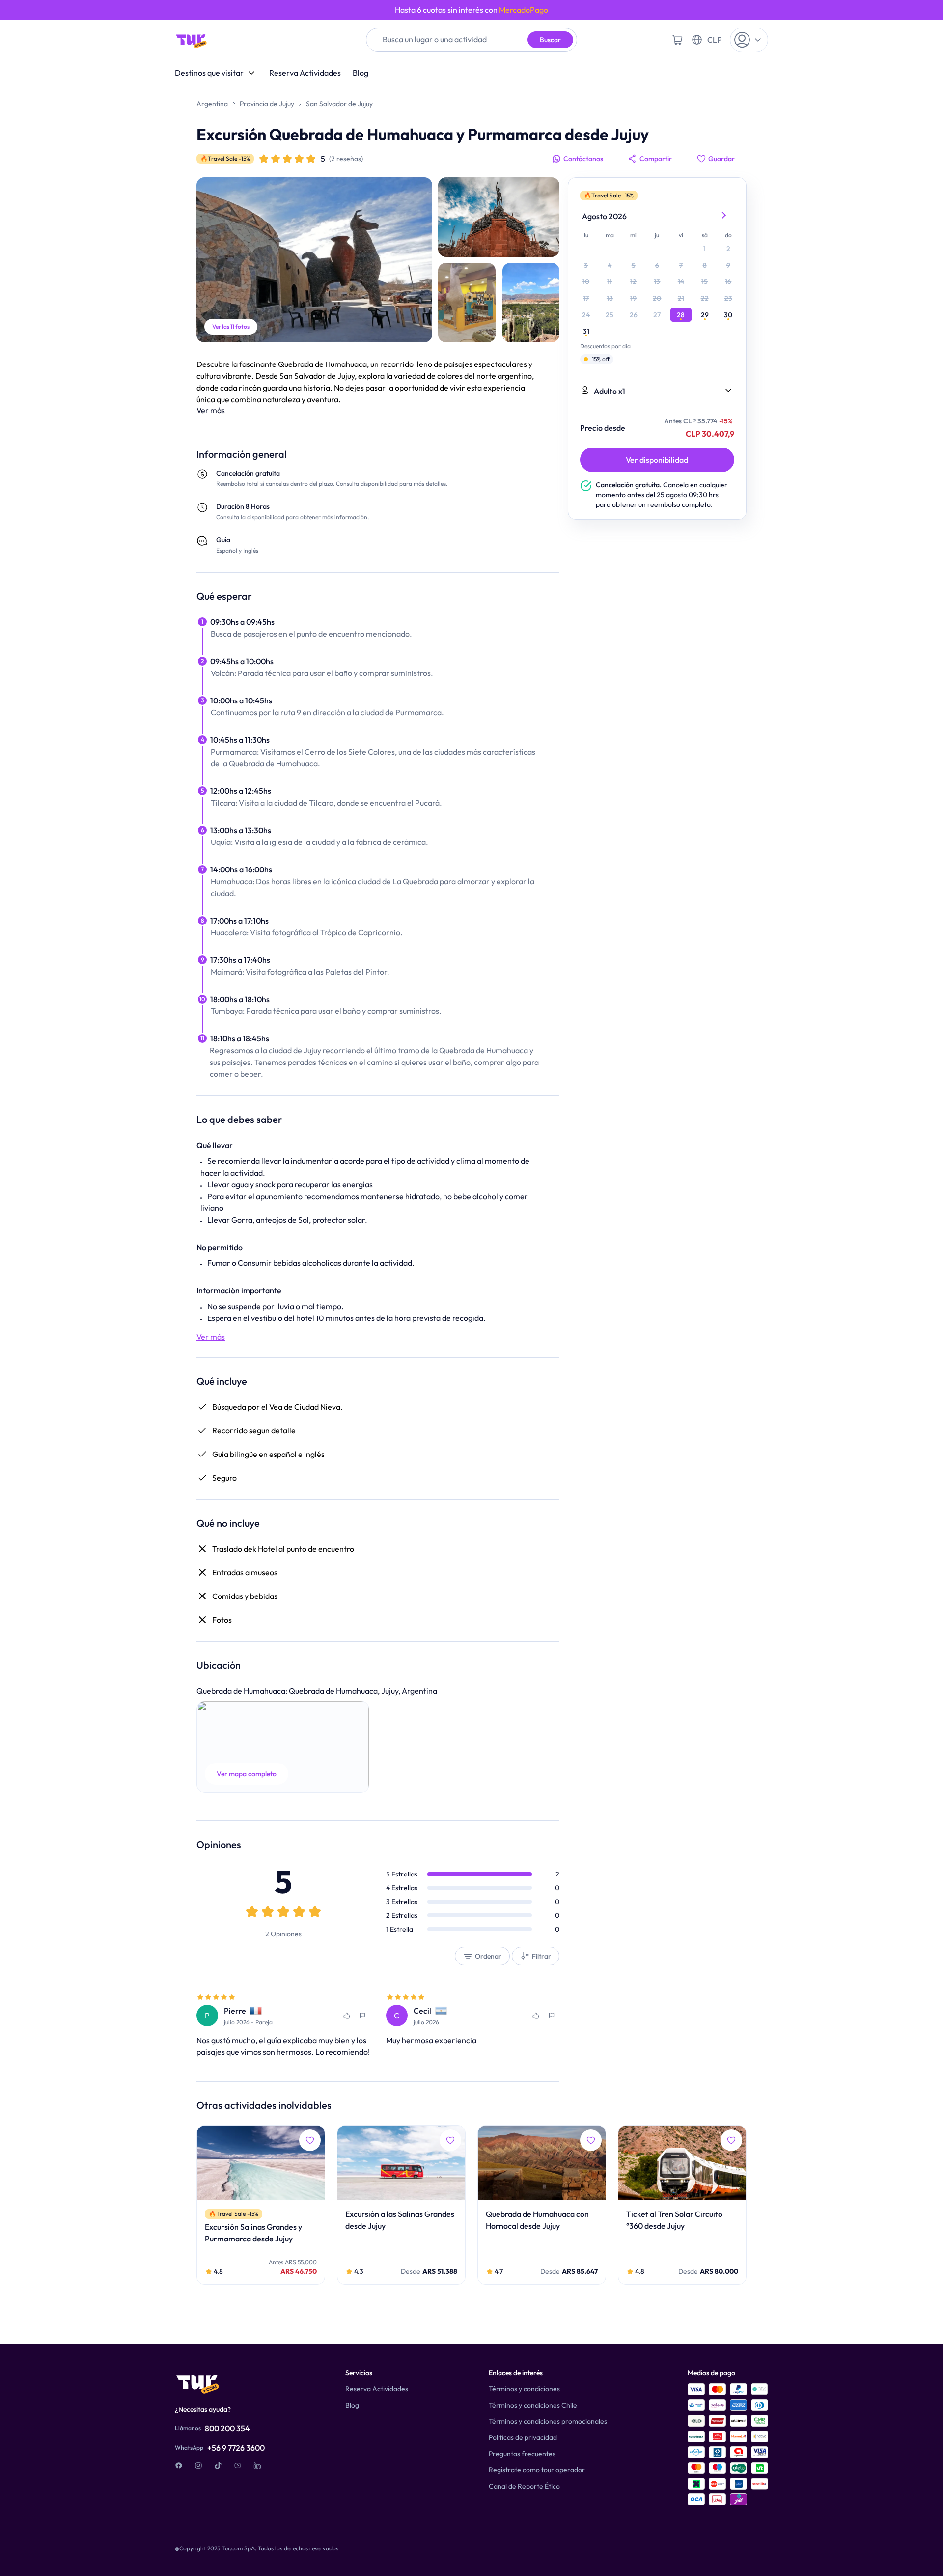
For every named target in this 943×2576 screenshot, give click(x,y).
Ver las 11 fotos (231, 326)
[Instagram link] (198, 2465)
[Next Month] (724, 216)
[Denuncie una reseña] (362, 2016)
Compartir (656, 159)
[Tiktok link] (218, 2465)
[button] (283, 1747)
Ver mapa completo (247, 1774)
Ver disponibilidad (657, 460)
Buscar (550, 40)
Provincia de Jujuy (267, 104)
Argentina (212, 104)
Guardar (721, 159)
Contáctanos (583, 159)
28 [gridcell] (681, 315)
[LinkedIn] (257, 2465)
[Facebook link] (179, 2465)
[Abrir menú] (749, 40)
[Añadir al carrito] (677, 40)
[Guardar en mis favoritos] (347, 2016)
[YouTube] (238, 2465)
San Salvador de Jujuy (339, 104)
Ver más (211, 410)
